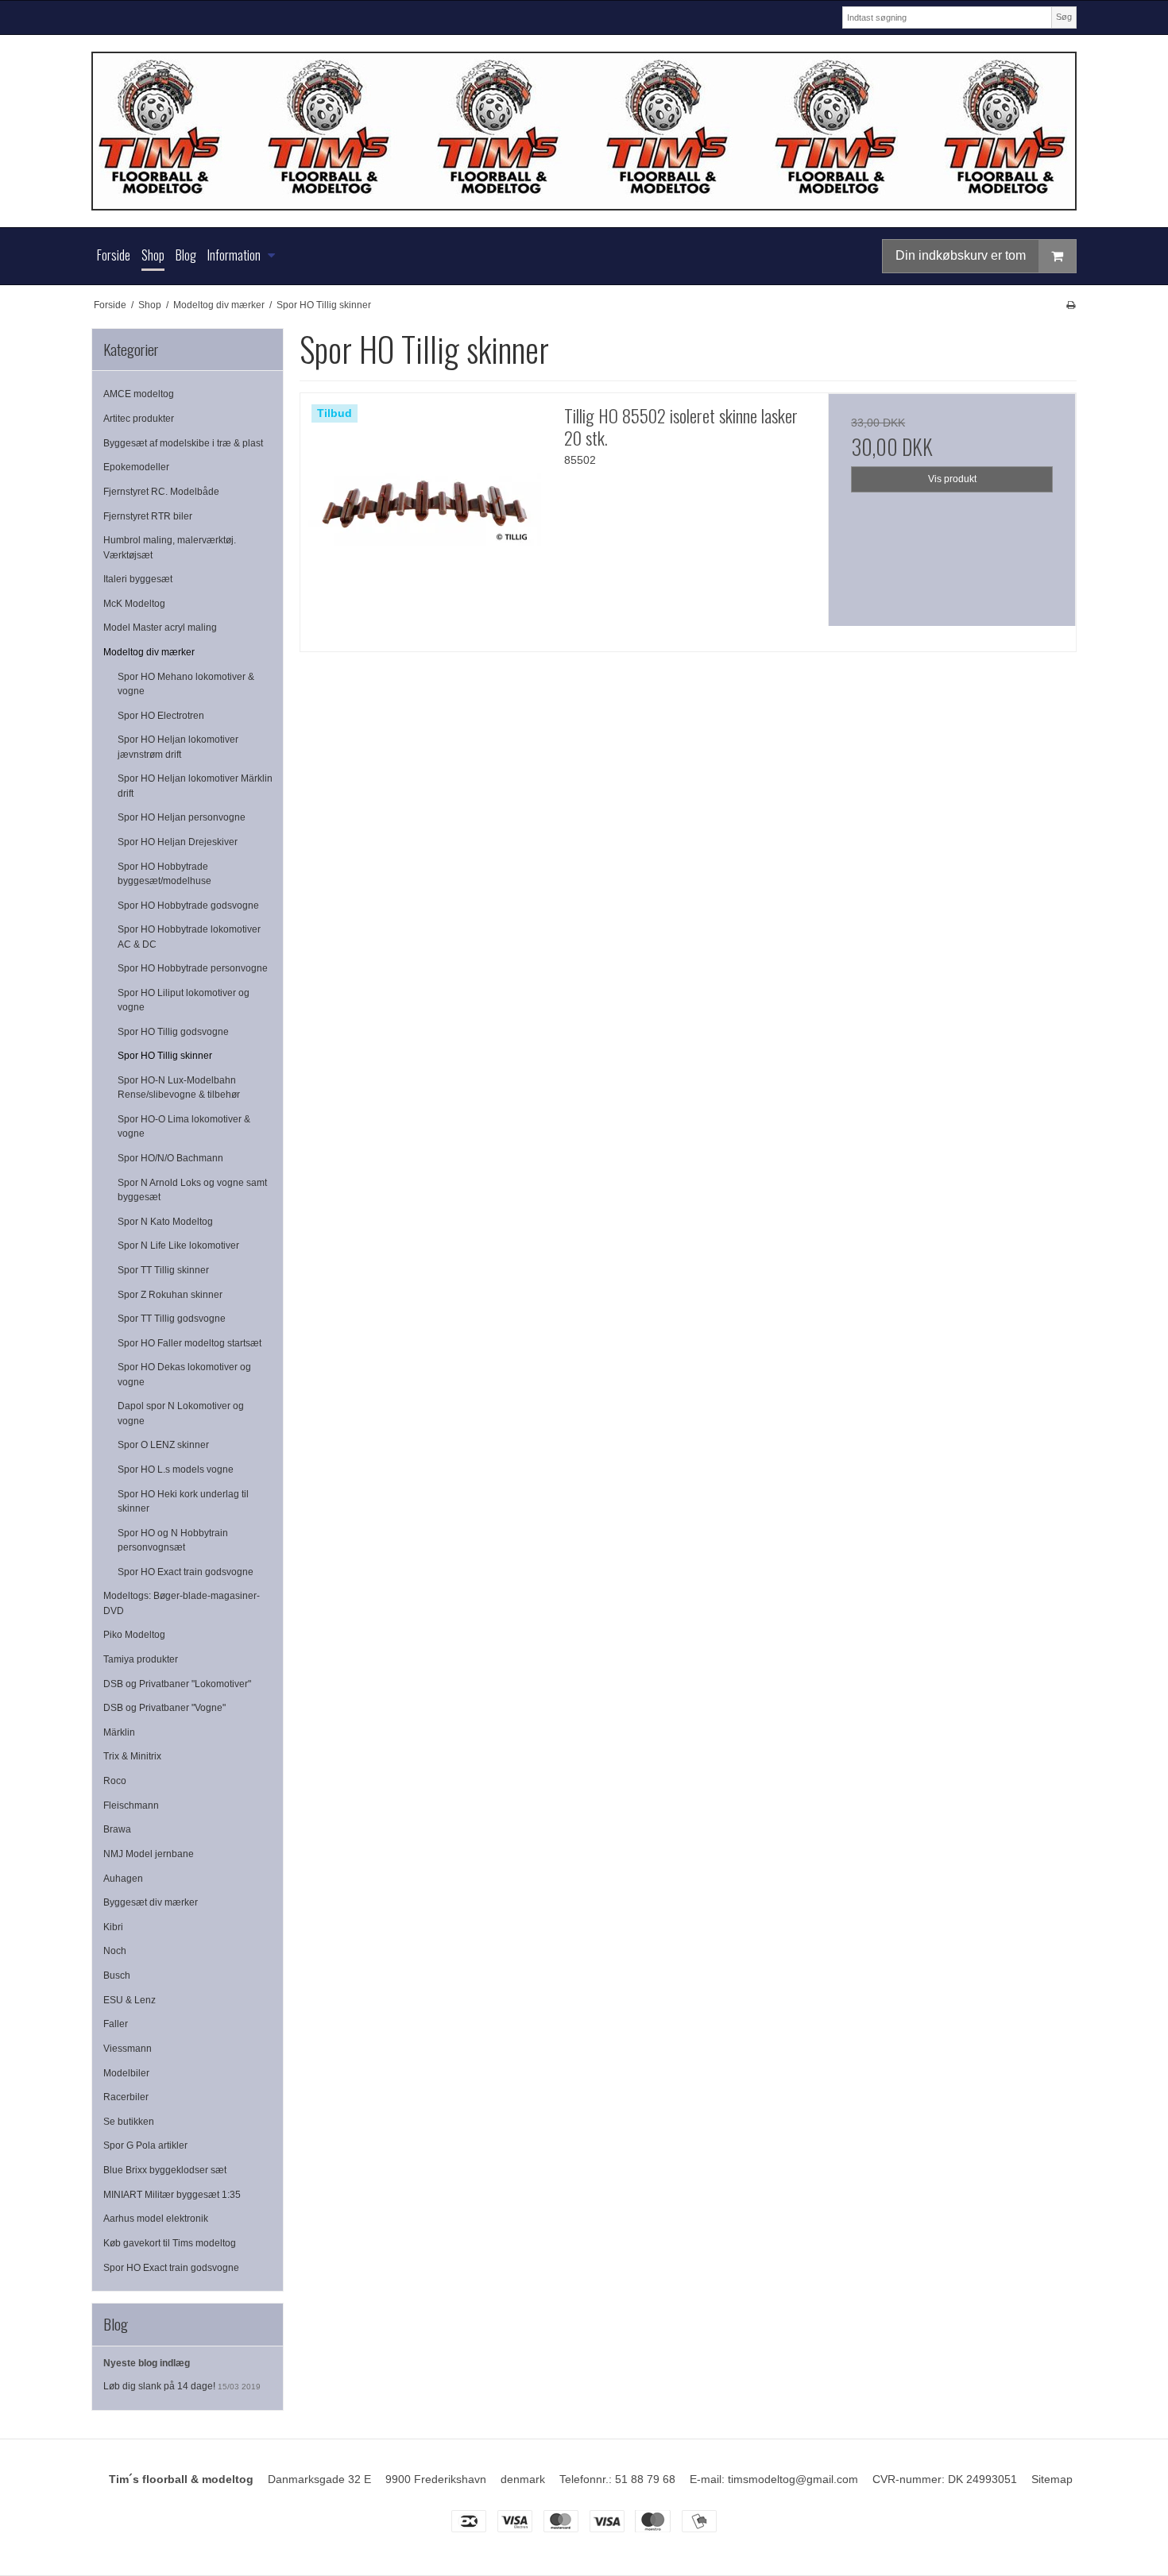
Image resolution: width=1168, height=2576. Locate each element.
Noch (115, 1951)
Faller (116, 2024)
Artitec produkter (139, 419)
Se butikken (129, 2122)
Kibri (113, 1927)
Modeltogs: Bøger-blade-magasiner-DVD (182, 1603)
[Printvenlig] (1071, 305)
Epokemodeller (136, 467)
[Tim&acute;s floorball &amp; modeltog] (584, 131)
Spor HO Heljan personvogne (182, 817)
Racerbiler (126, 2097)
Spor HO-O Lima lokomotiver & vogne (184, 1126)
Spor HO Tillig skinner (165, 1056)
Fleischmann (131, 1806)
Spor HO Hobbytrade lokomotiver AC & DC (189, 937)
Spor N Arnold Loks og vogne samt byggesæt (192, 1190)
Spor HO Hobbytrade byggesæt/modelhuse (164, 874)
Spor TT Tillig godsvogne (172, 1319)
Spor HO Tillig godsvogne (173, 1032)
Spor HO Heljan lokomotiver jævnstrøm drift (178, 747)
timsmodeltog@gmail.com (793, 2479)
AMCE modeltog (139, 394)
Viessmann (128, 2049)
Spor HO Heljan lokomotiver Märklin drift (195, 786)
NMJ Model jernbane (149, 1854)
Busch (117, 1975)
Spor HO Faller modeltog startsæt (190, 1343)
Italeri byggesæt (138, 579)
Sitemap (1052, 2479)
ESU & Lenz (130, 2000)
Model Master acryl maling (160, 628)
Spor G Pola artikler (145, 2145)
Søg (1064, 17)
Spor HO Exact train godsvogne (186, 1572)
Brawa (117, 1829)
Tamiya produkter (141, 1659)
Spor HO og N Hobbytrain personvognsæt (173, 1540)
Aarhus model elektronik (156, 2219)
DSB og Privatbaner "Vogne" (164, 1708)
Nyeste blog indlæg (147, 2363)
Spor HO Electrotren (161, 716)
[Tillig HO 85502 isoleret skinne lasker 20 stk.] (424, 517)
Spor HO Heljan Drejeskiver (178, 842)
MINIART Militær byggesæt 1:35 (172, 2195)
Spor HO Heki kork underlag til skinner (183, 1501)
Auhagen (123, 1879)
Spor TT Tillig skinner (163, 1270)
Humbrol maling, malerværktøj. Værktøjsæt (170, 547)
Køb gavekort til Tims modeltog (170, 2243)
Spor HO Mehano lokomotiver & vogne (186, 684)
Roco (115, 1781)
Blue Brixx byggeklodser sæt (165, 2170)
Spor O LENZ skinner (163, 1445)
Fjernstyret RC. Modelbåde (161, 492)
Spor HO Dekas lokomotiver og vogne (184, 1374)
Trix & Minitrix (132, 1756)
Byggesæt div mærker (151, 1902)
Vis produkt (952, 479)
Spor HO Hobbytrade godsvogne (188, 906)
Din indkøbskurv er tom (961, 255)
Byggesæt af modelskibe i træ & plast (183, 443)
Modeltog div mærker (149, 652)
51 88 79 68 (645, 2479)
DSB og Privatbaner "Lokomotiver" (177, 1684)
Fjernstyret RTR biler (148, 516)
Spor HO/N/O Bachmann (170, 1158)
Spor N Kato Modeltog (165, 1222)
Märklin (119, 1732)
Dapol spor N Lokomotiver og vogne (181, 1413)
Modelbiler (126, 2073)
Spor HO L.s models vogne (176, 1470)
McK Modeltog (134, 604)
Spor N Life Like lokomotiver (178, 1246)
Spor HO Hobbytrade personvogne (193, 968)
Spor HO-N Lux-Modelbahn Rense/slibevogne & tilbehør (179, 1087)
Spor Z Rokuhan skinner (170, 1295)
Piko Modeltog (134, 1635)
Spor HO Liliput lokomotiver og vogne (184, 1000)
